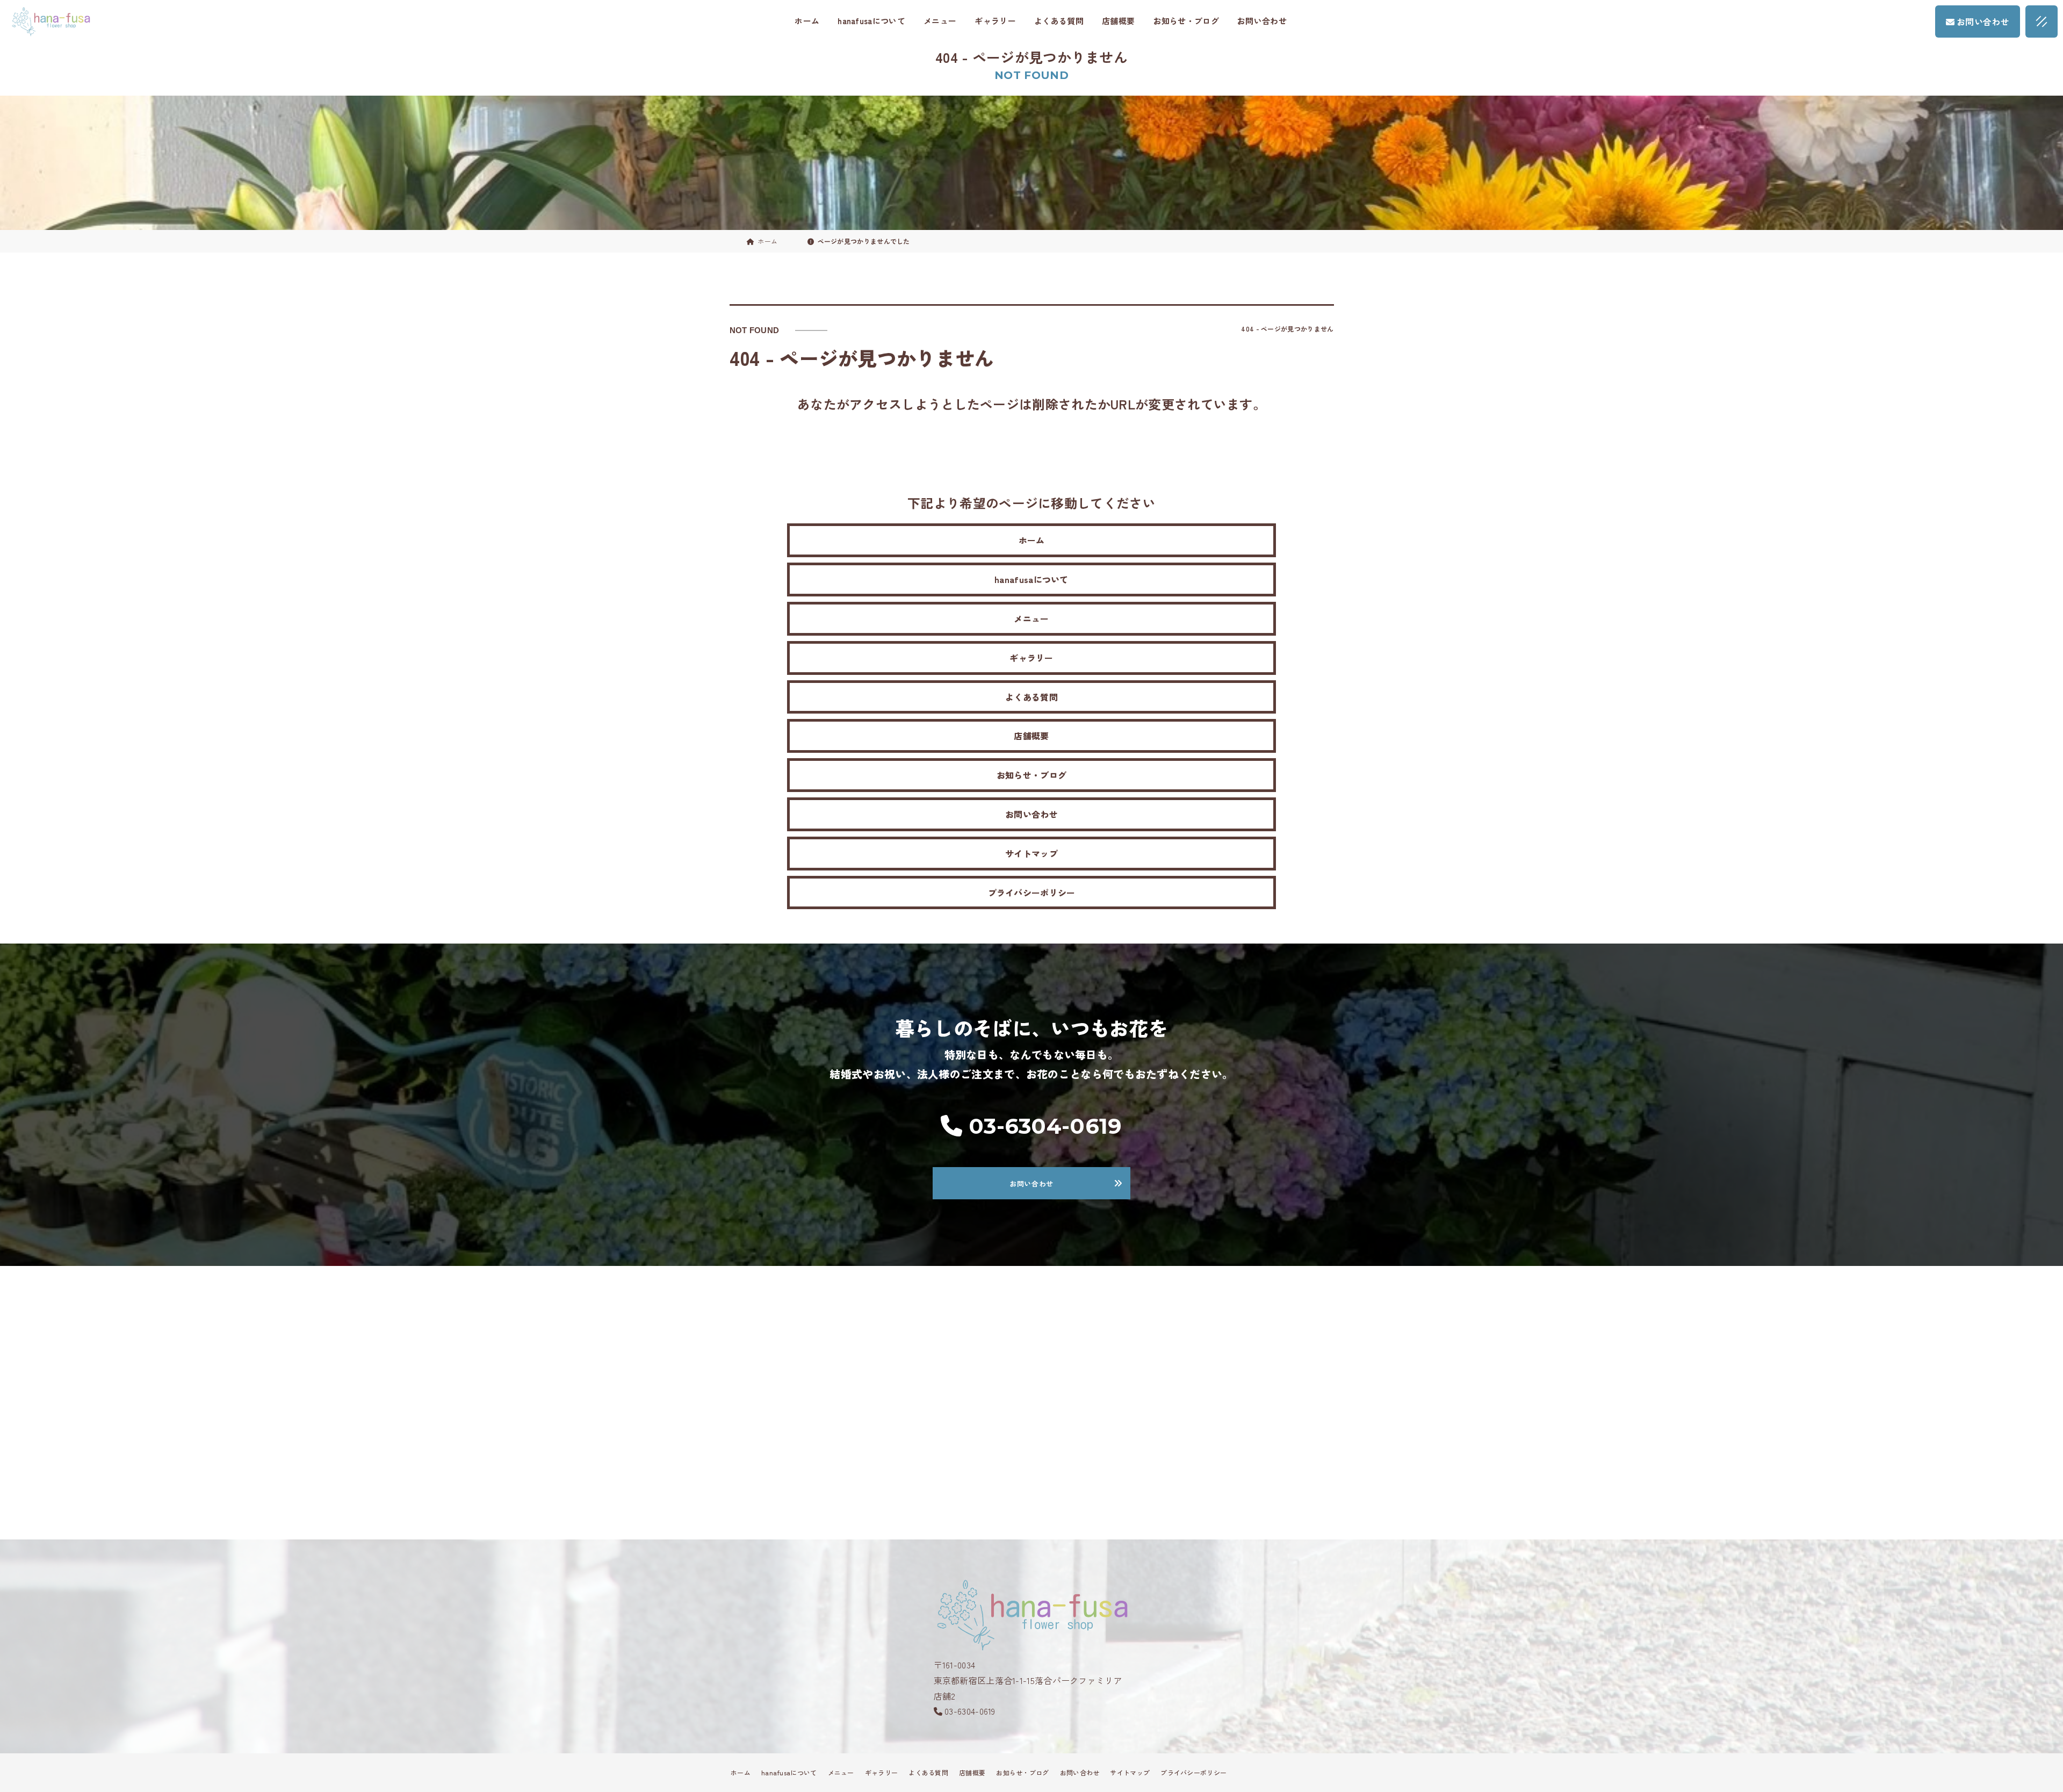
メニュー (940, 21)
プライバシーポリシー (1032, 893)
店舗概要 (1118, 21)
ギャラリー (995, 21)
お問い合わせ (1262, 21)
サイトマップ (1031, 853)
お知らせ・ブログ (1186, 21)
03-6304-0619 (970, 1711)
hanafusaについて (871, 21)
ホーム (807, 21)
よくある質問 (1059, 21)
